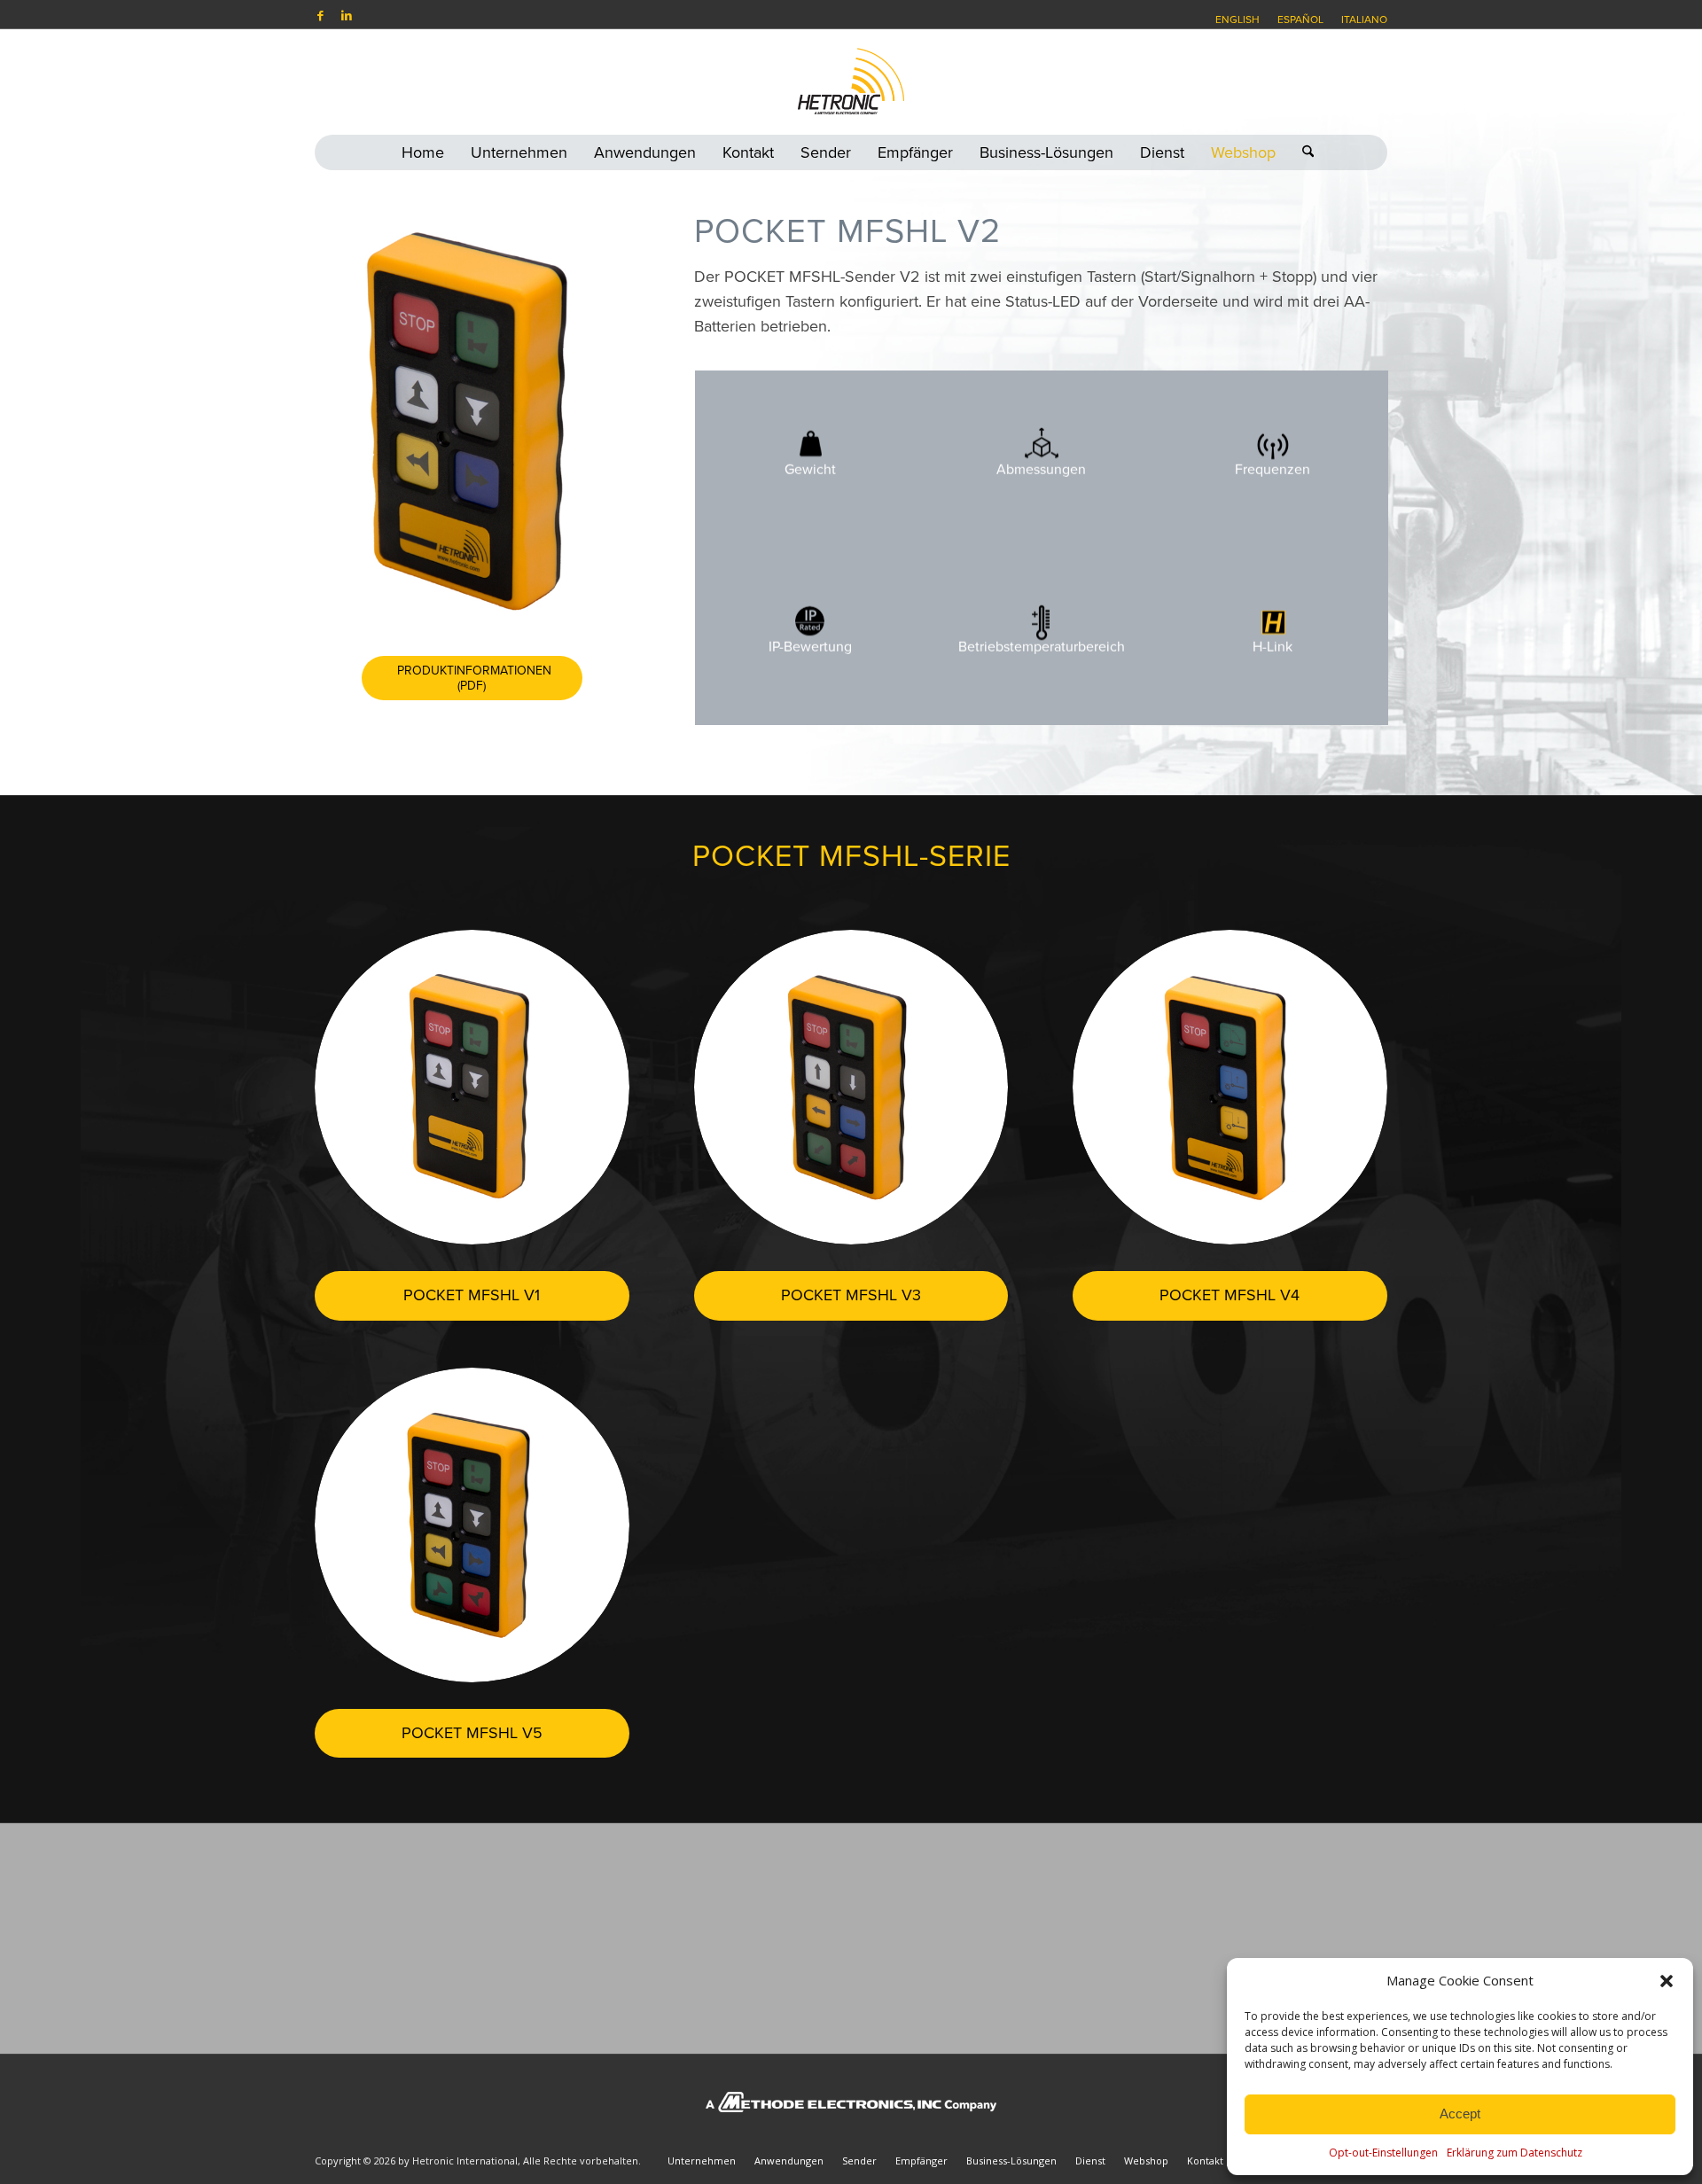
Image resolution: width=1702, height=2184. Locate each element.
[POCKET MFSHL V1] (472, 1087)
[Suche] (1301, 152)
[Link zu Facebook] (320, 15)
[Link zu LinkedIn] (347, 15)
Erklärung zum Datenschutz (1515, 2153)
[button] (1667, 1981)
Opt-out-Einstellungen (1383, 2153)
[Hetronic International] (851, 82)
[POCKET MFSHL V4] (1230, 1087)
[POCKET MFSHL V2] (472, 420)
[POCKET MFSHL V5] (472, 1525)
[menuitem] (1237, 19)
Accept (1460, 2114)
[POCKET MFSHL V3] (851, 1087)
